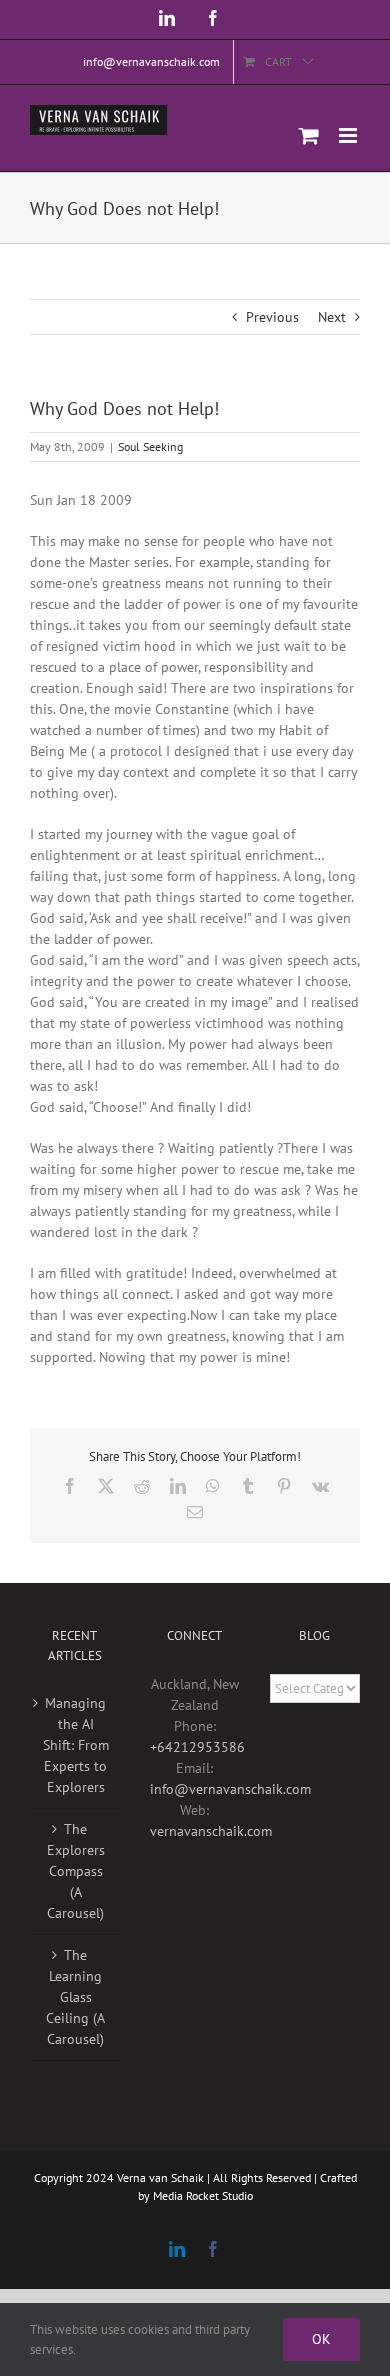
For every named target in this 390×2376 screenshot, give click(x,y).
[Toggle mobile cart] (309, 135)
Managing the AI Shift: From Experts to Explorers (76, 1745)
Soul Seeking (150, 446)
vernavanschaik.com (211, 1831)
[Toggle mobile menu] (349, 135)
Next (332, 317)
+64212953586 (197, 1747)
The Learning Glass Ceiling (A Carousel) (75, 1997)
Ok (321, 2339)
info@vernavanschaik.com (230, 1789)
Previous (272, 317)
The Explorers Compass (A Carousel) (76, 1871)
